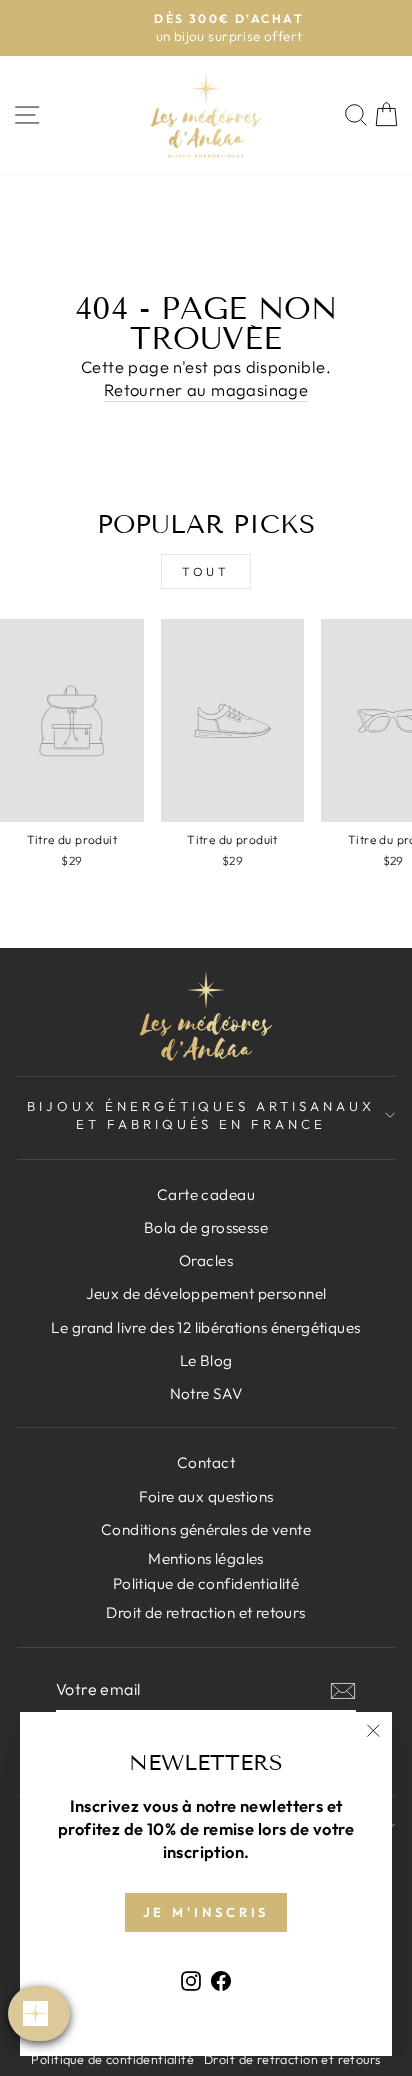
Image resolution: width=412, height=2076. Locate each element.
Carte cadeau (206, 1194)
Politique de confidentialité (112, 2059)
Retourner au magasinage (206, 389)
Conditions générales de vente (206, 1529)
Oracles (206, 1260)
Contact (206, 1462)
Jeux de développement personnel (206, 1293)
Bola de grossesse (206, 1227)
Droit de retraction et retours (205, 1612)
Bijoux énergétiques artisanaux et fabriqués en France (201, 1115)
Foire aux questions (206, 1496)
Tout (205, 571)
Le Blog (206, 1360)
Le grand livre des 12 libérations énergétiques (205, 1327)
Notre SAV (206, 1393)
